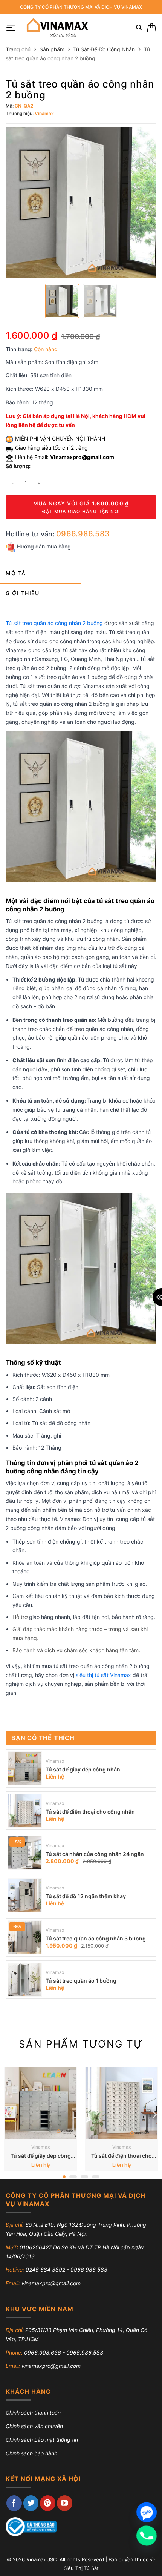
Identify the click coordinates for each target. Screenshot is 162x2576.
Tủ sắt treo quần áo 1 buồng (81, 1981)
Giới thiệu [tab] (22, 593)
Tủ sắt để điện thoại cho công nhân (90, 1812)
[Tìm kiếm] (139, 28)
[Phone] (147, 2536)
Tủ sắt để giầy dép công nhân (83, 1769)
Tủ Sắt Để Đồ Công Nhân (104, 49)
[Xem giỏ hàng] (152, 28)
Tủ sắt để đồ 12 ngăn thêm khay (86, 1896)
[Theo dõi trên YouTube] (65, 2503)
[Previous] (8, 2114)
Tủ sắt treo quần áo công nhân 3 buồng (96, 1938)
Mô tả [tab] (16, 573)
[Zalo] (147, 2512)
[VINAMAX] (57, 28)
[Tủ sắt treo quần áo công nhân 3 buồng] (25, 1937)
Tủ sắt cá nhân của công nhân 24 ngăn (95, 1854)
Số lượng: (18, 466)
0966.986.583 (83, 534)
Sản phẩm (52, 49)
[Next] (154, 2114)
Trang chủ (18, 49)
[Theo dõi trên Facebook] (14, 2503)
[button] (11, 28)
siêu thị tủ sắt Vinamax (103, 1675)
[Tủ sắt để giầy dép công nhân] (25, 1768)
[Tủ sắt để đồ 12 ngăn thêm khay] (25, 1895)
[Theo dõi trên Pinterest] (48, 2503)
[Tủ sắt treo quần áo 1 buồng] (25, 1980)
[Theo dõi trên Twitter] (31, 2503)
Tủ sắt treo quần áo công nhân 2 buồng (54, 623)
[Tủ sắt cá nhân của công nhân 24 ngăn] (25, 1853)
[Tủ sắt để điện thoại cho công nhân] (25, 1811)
